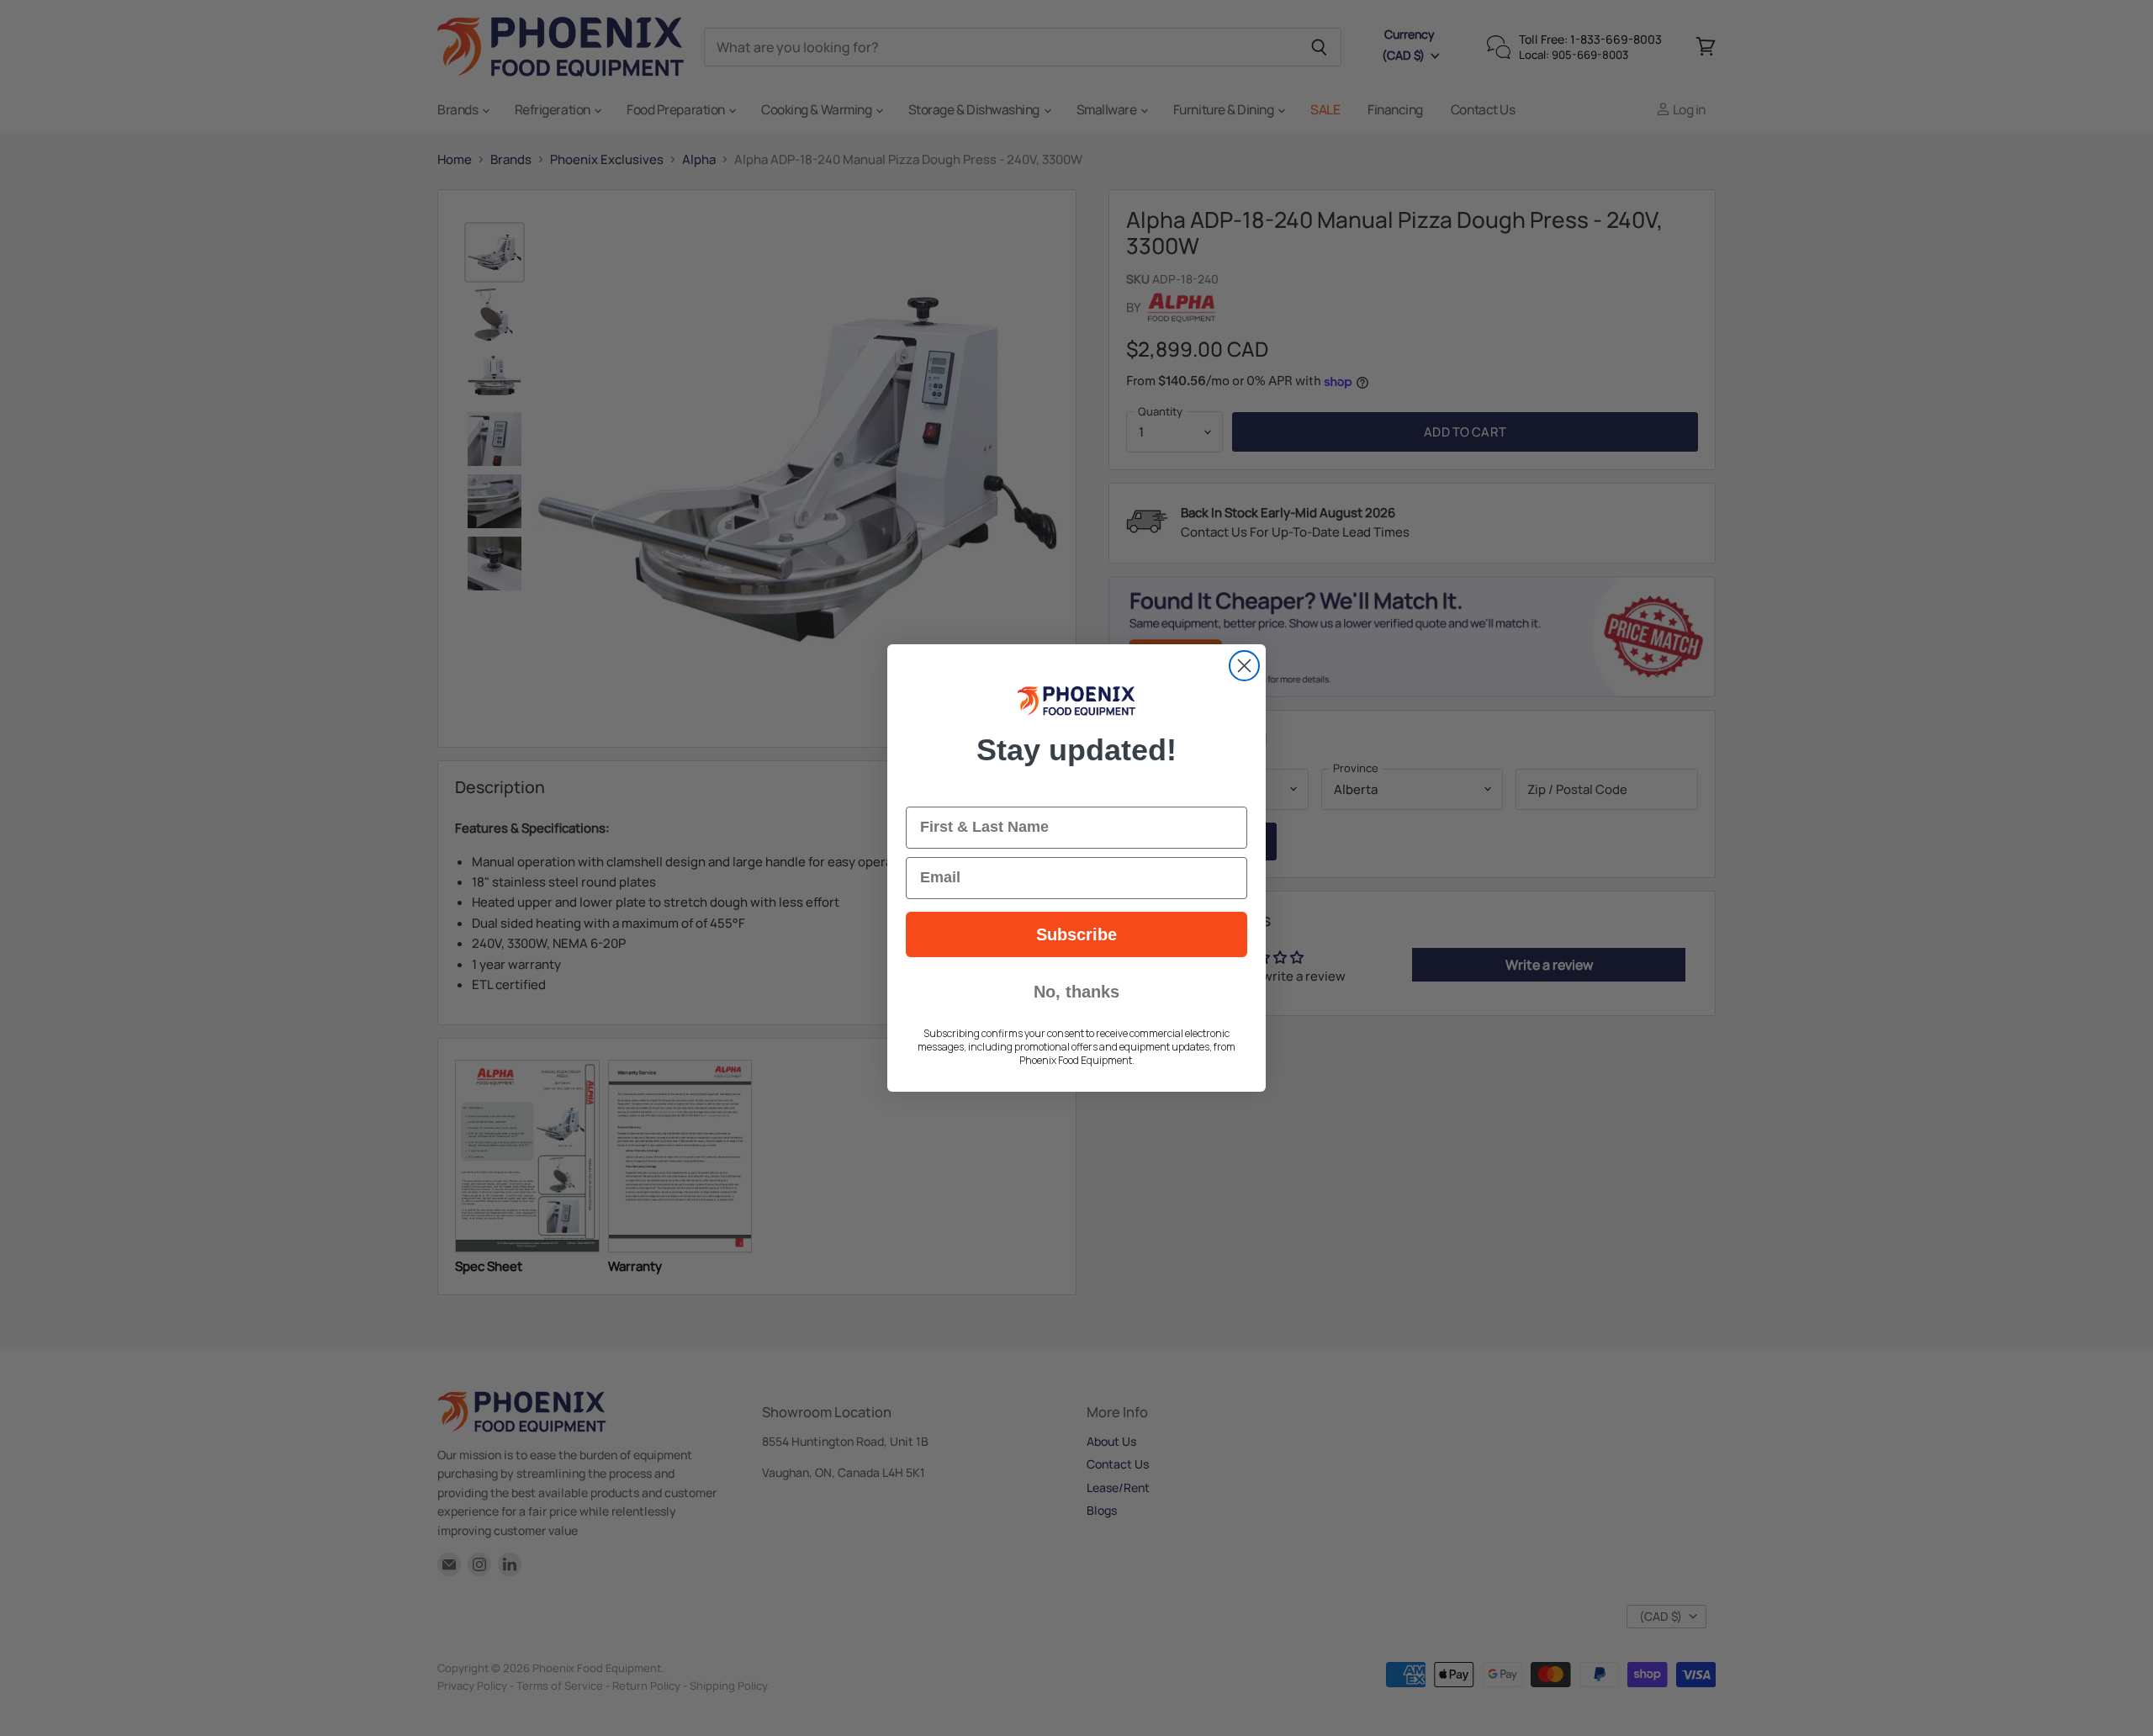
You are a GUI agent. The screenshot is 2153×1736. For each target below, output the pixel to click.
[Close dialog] (1244, 666)
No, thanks (1076, 992)
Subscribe (1076, 934)
